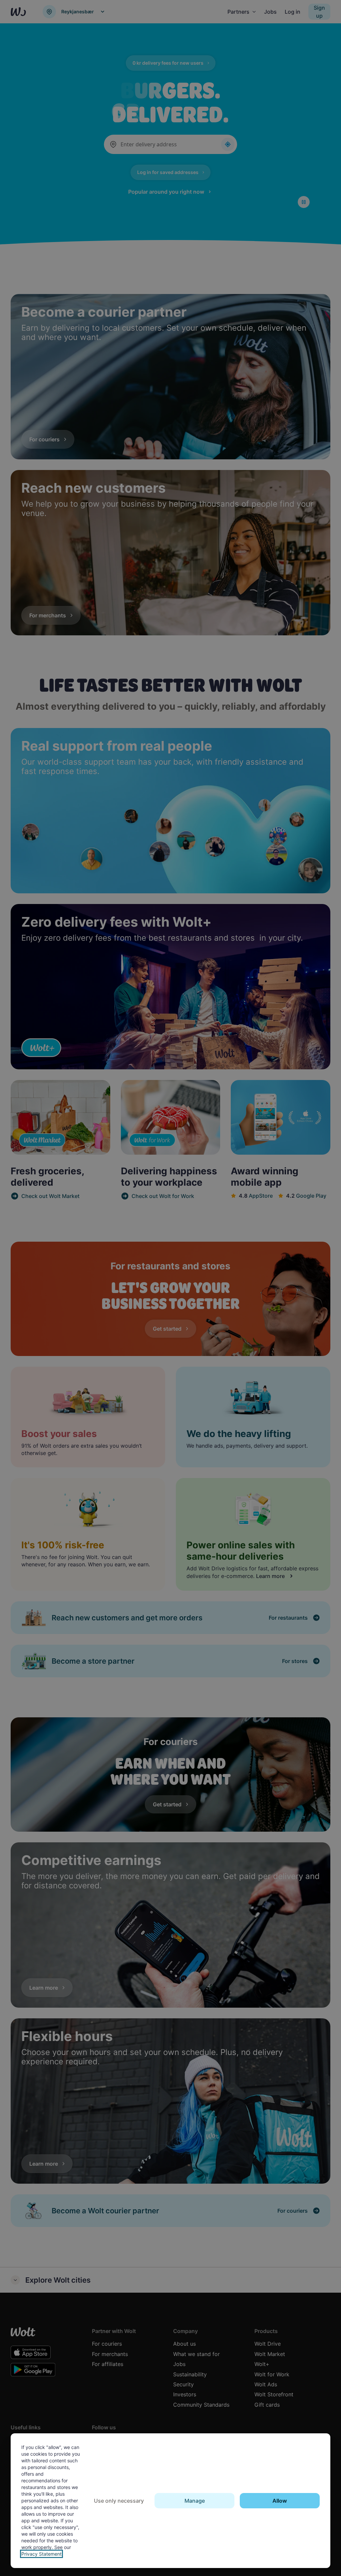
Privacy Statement (41, 2554)
